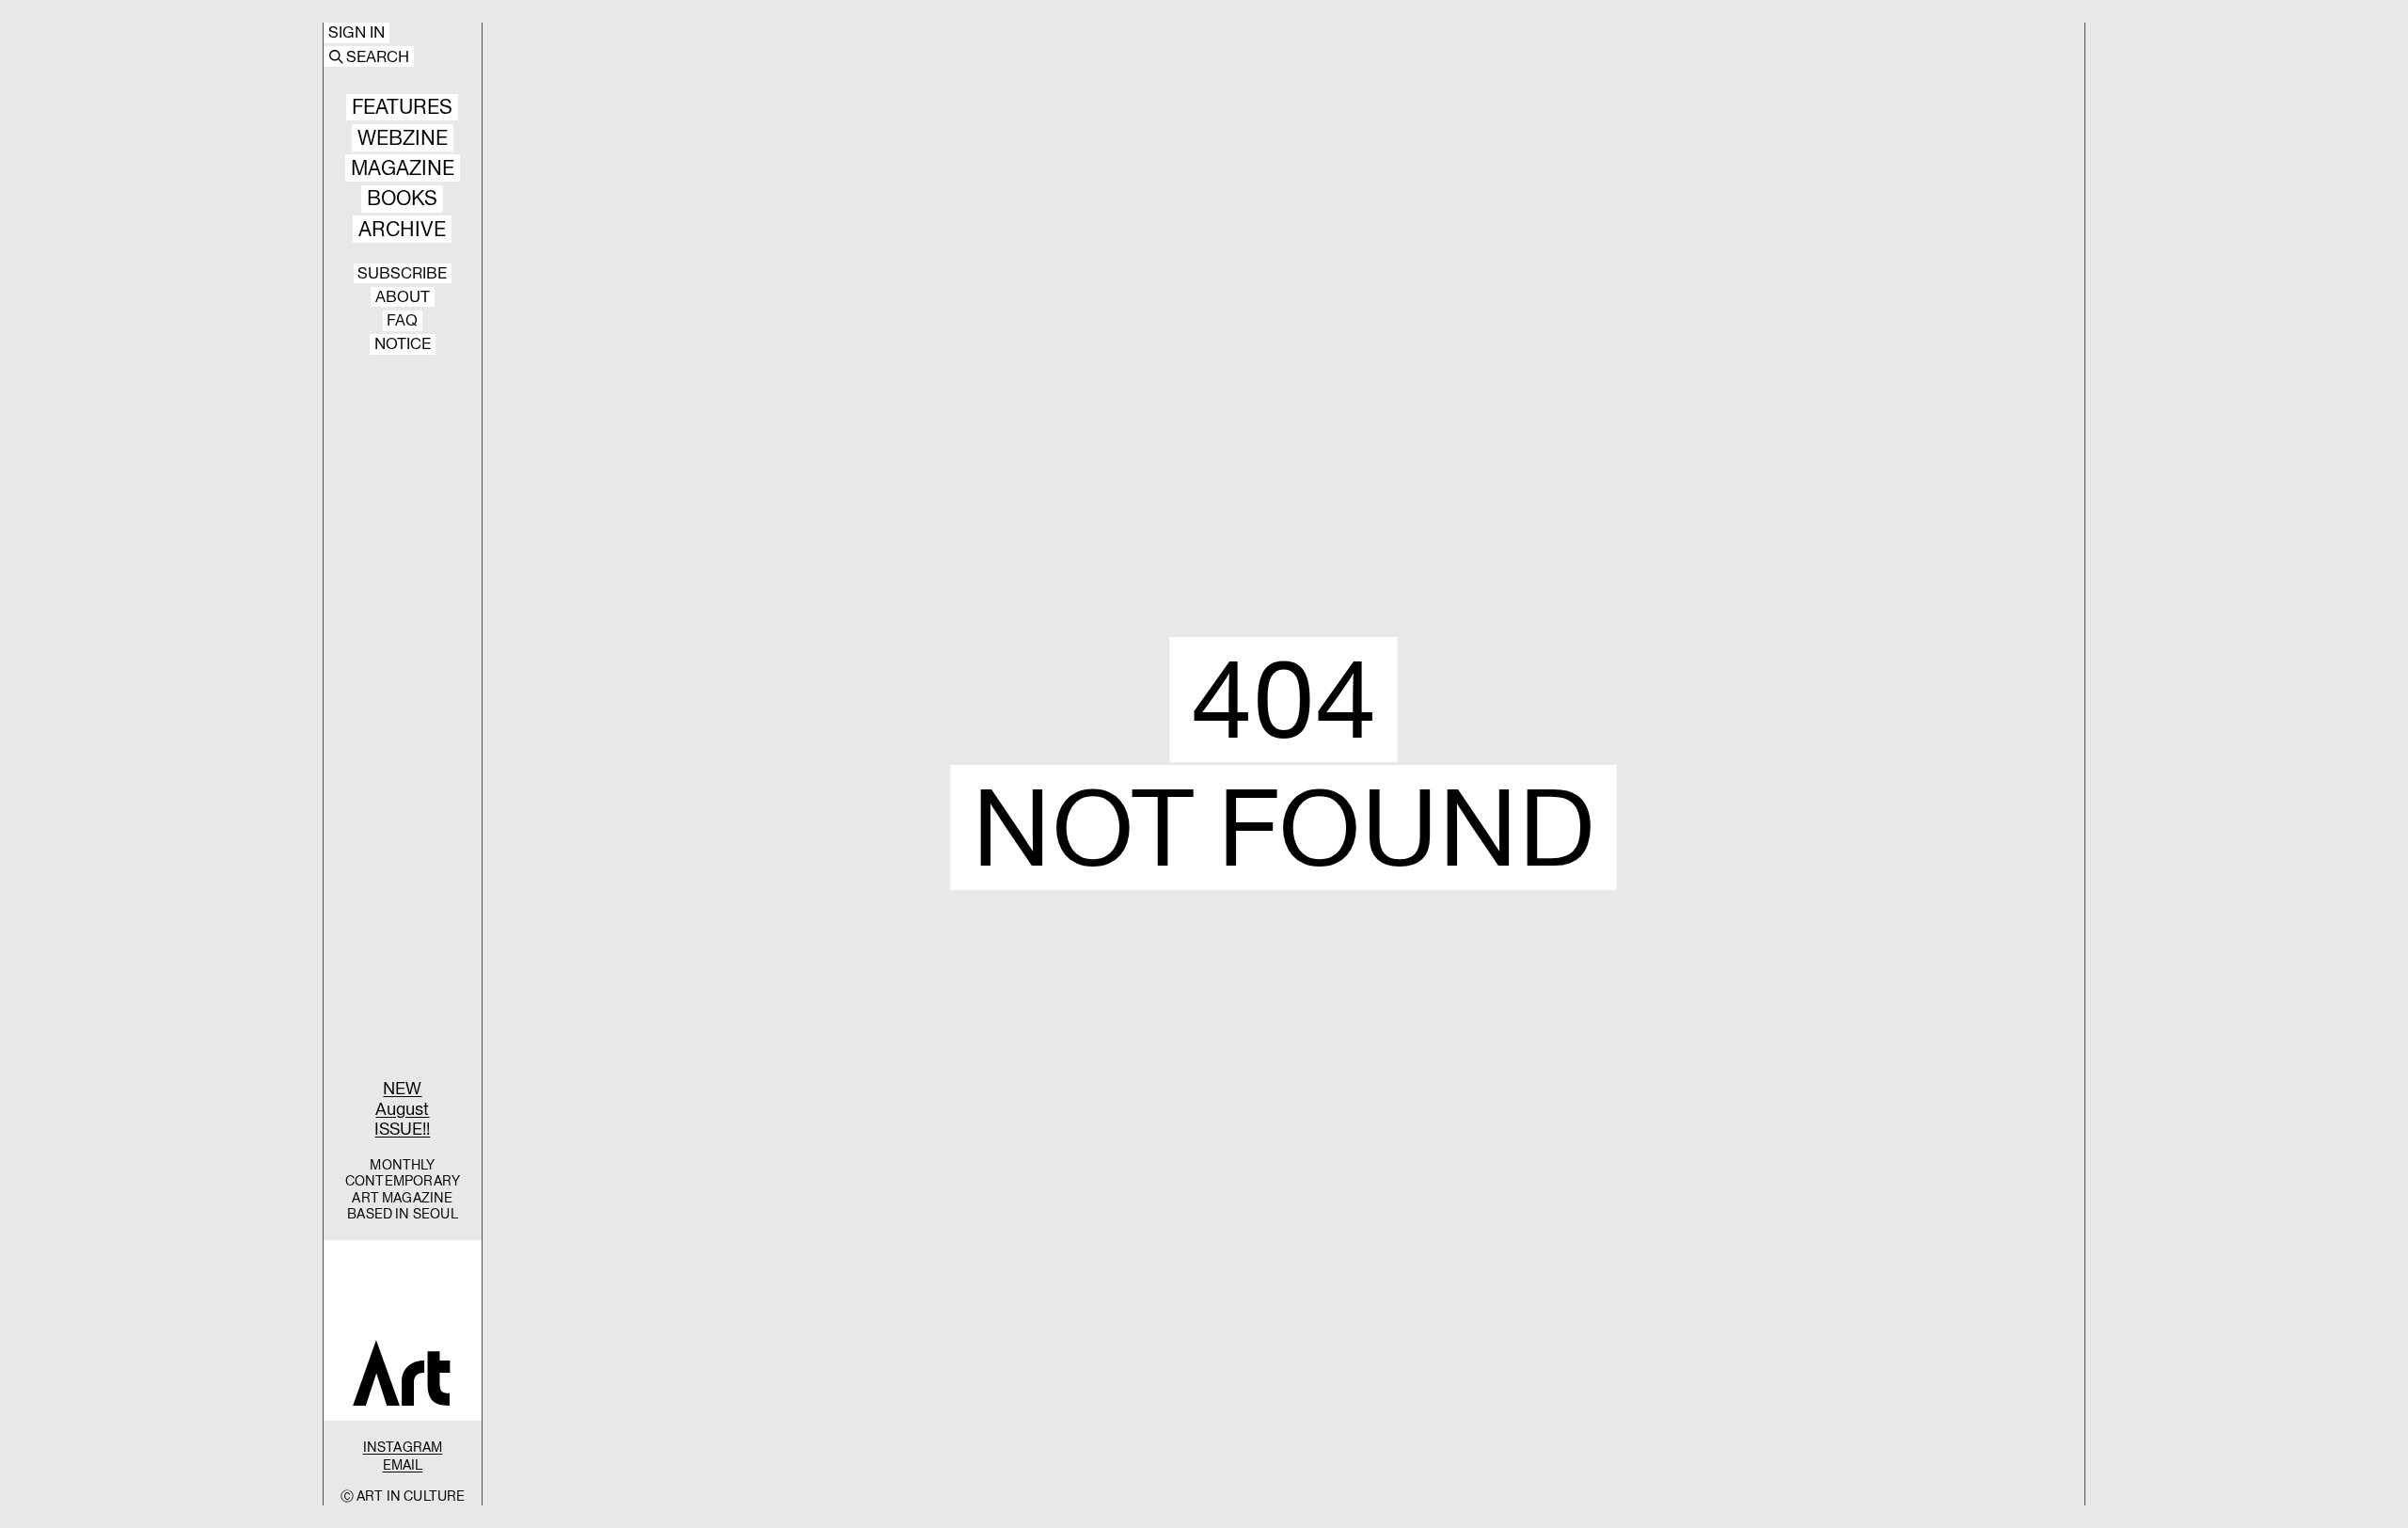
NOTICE (403, 344)
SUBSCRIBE (402, 274)
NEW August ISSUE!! (402, 1108)
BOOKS (402, 199)
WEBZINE (403, 138)
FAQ (402, 321)
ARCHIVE (402, 229)
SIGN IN (356, 33)
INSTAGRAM (403, 1447)
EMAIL (403, 1465)
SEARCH (378, 56)
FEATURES (402, 108)
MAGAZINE (403, 168)
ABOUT (403, 297)
